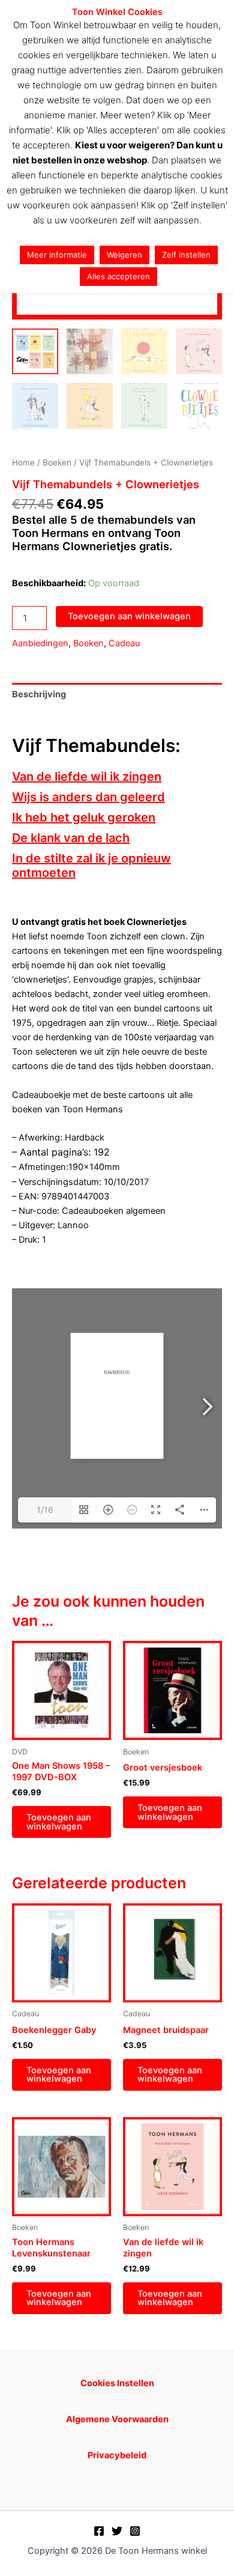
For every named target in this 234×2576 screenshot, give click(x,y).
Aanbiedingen (40, 643)
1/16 (45, 1510)
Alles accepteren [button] (118, 276)
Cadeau (124, 643)
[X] (117, 2531)
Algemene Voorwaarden (117, 2419)
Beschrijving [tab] (39, 694)
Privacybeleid (117, 2455)
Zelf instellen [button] (186, 255)
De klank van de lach (71, 838)
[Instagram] (135, 2531)
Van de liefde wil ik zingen (87, 777)
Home (23, 462)
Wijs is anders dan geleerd (88, 797)
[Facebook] (99, 2531)
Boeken (57, 462)
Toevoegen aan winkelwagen (129, 616)
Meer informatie (57, 255)
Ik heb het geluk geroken (84, 817)
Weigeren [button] (124, 255)
